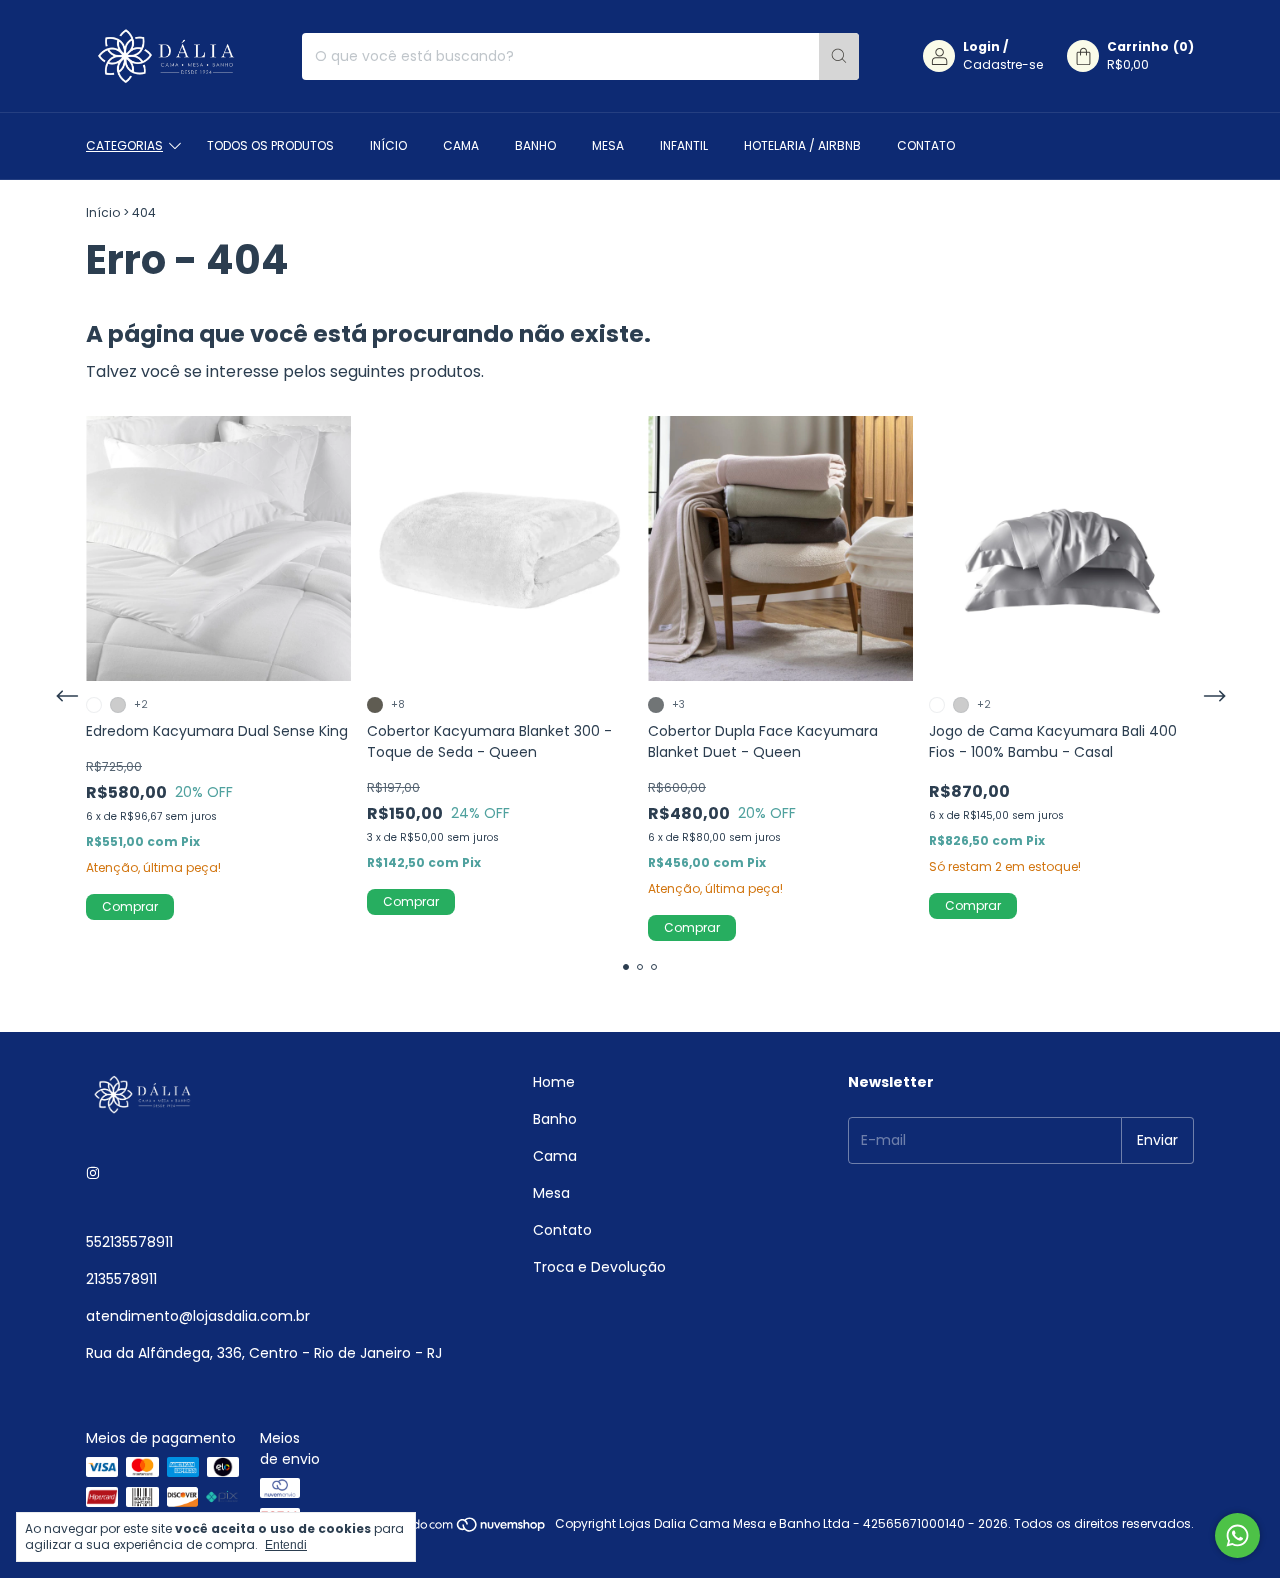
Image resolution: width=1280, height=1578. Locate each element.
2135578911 (121, 1279)
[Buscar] (839, 56)
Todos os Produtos (270, 145)
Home (554, 1082)
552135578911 (129, 1242)
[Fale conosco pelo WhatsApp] (1237, 1535)
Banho (535, 145)
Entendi (286, 1545)
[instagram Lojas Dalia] (93, 1173)
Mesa (608, 145)
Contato (926, 145)
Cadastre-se (1003, 64)
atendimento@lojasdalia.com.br (198, 1316)
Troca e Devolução (599, 1267)
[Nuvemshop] (470, 1528)
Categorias (124, 145)
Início (388, 145)
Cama (461, 145)
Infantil (684, 145)
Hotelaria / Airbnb (802, 145)
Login (981, 46)
